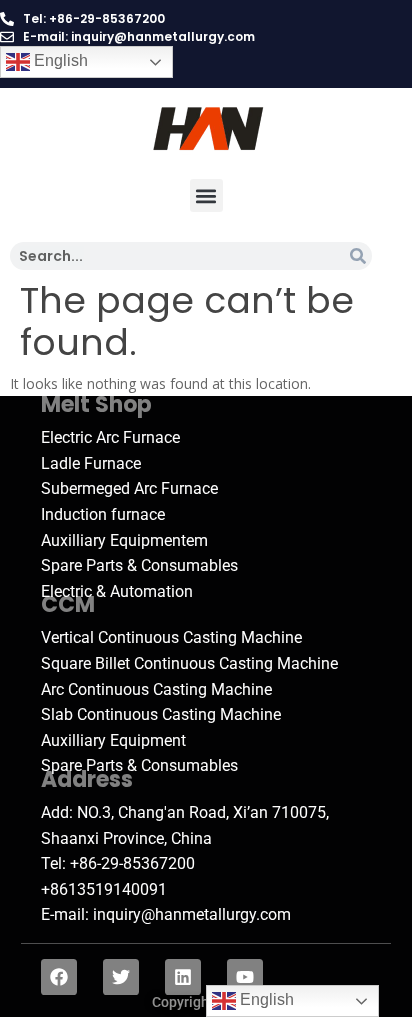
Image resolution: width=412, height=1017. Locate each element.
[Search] (358, 256)
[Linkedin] (183, 977)
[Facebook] (59, 977)
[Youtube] (245, 977)
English (59, 60)
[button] (206, 195)
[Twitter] (121, 977)
